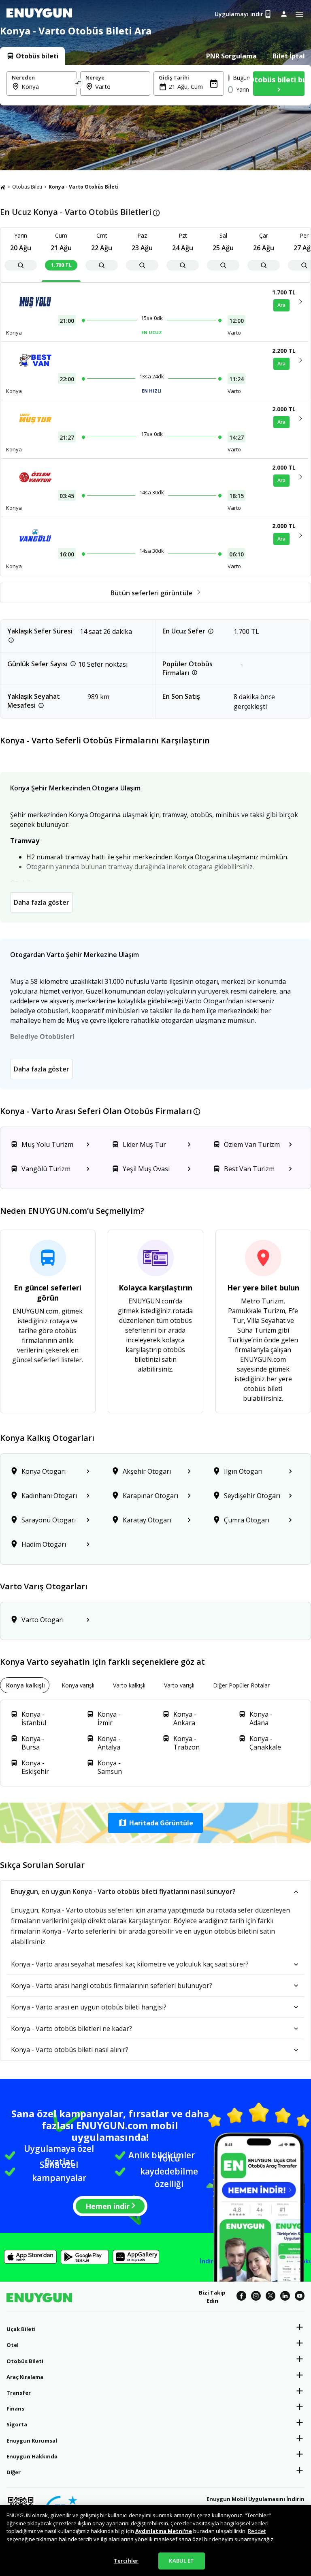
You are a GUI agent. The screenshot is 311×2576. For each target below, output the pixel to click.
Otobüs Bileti (27, 187)
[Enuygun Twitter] (271, 2297)
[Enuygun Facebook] (241, 2297)
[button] (155, 1823)
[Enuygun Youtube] (300, 2297)
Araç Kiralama (25, 2377)
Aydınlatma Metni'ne (164, 2531)
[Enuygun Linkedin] (285, 2297)
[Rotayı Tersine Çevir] (79, 84)
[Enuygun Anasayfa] (39, 14)
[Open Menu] (299, 14)
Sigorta (17, 2424)
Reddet (257, 2531)
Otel (13, 2345)
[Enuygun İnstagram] (256, 2297)
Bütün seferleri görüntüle (151, 593)
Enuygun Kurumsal (32, 2441)
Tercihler (126, 2561)
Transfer (19, 2393)
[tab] (32, 56)
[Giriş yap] (284, 14)
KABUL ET (181, 2561)
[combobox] (47, 86)
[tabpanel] (155, 85)
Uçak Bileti (21, 2329)
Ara (281, 305)
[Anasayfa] (3, 187)
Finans (15, 2409)
